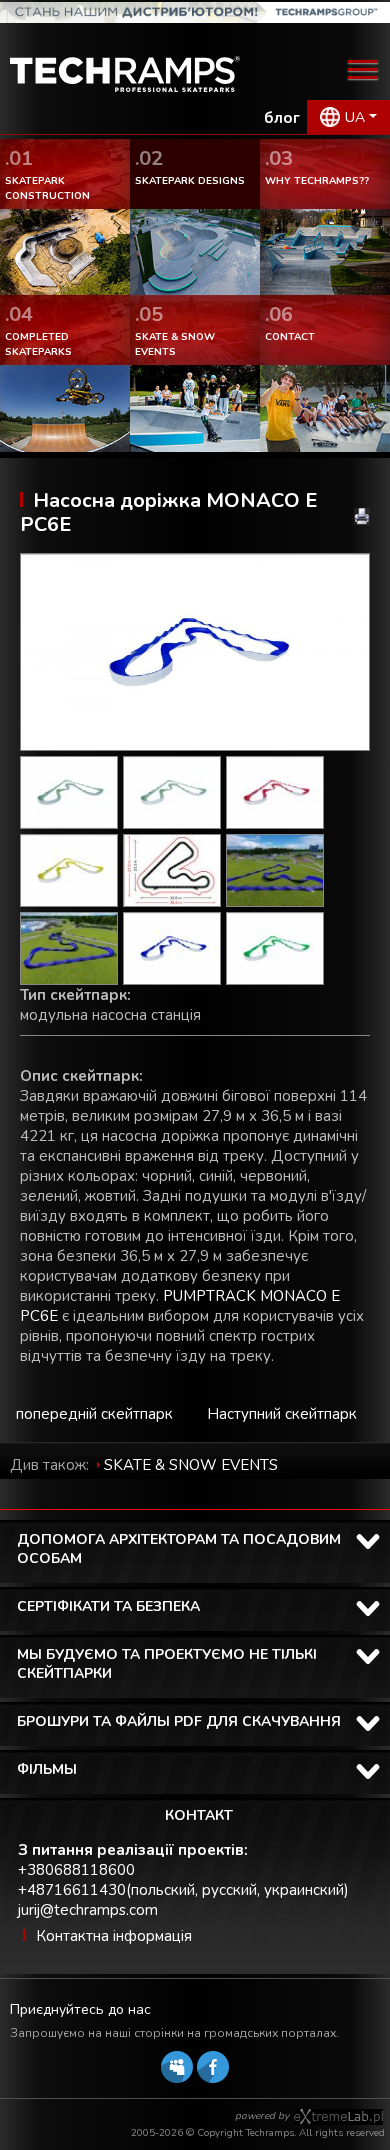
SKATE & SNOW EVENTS (191, 1465)
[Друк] (362, 516)
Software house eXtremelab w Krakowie (338, 2117)
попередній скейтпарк (94, 1414)
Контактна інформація (114, 1936)
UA (355, 117)
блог (282, 118)
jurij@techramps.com (88, 1910)
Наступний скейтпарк (282, 1414)
